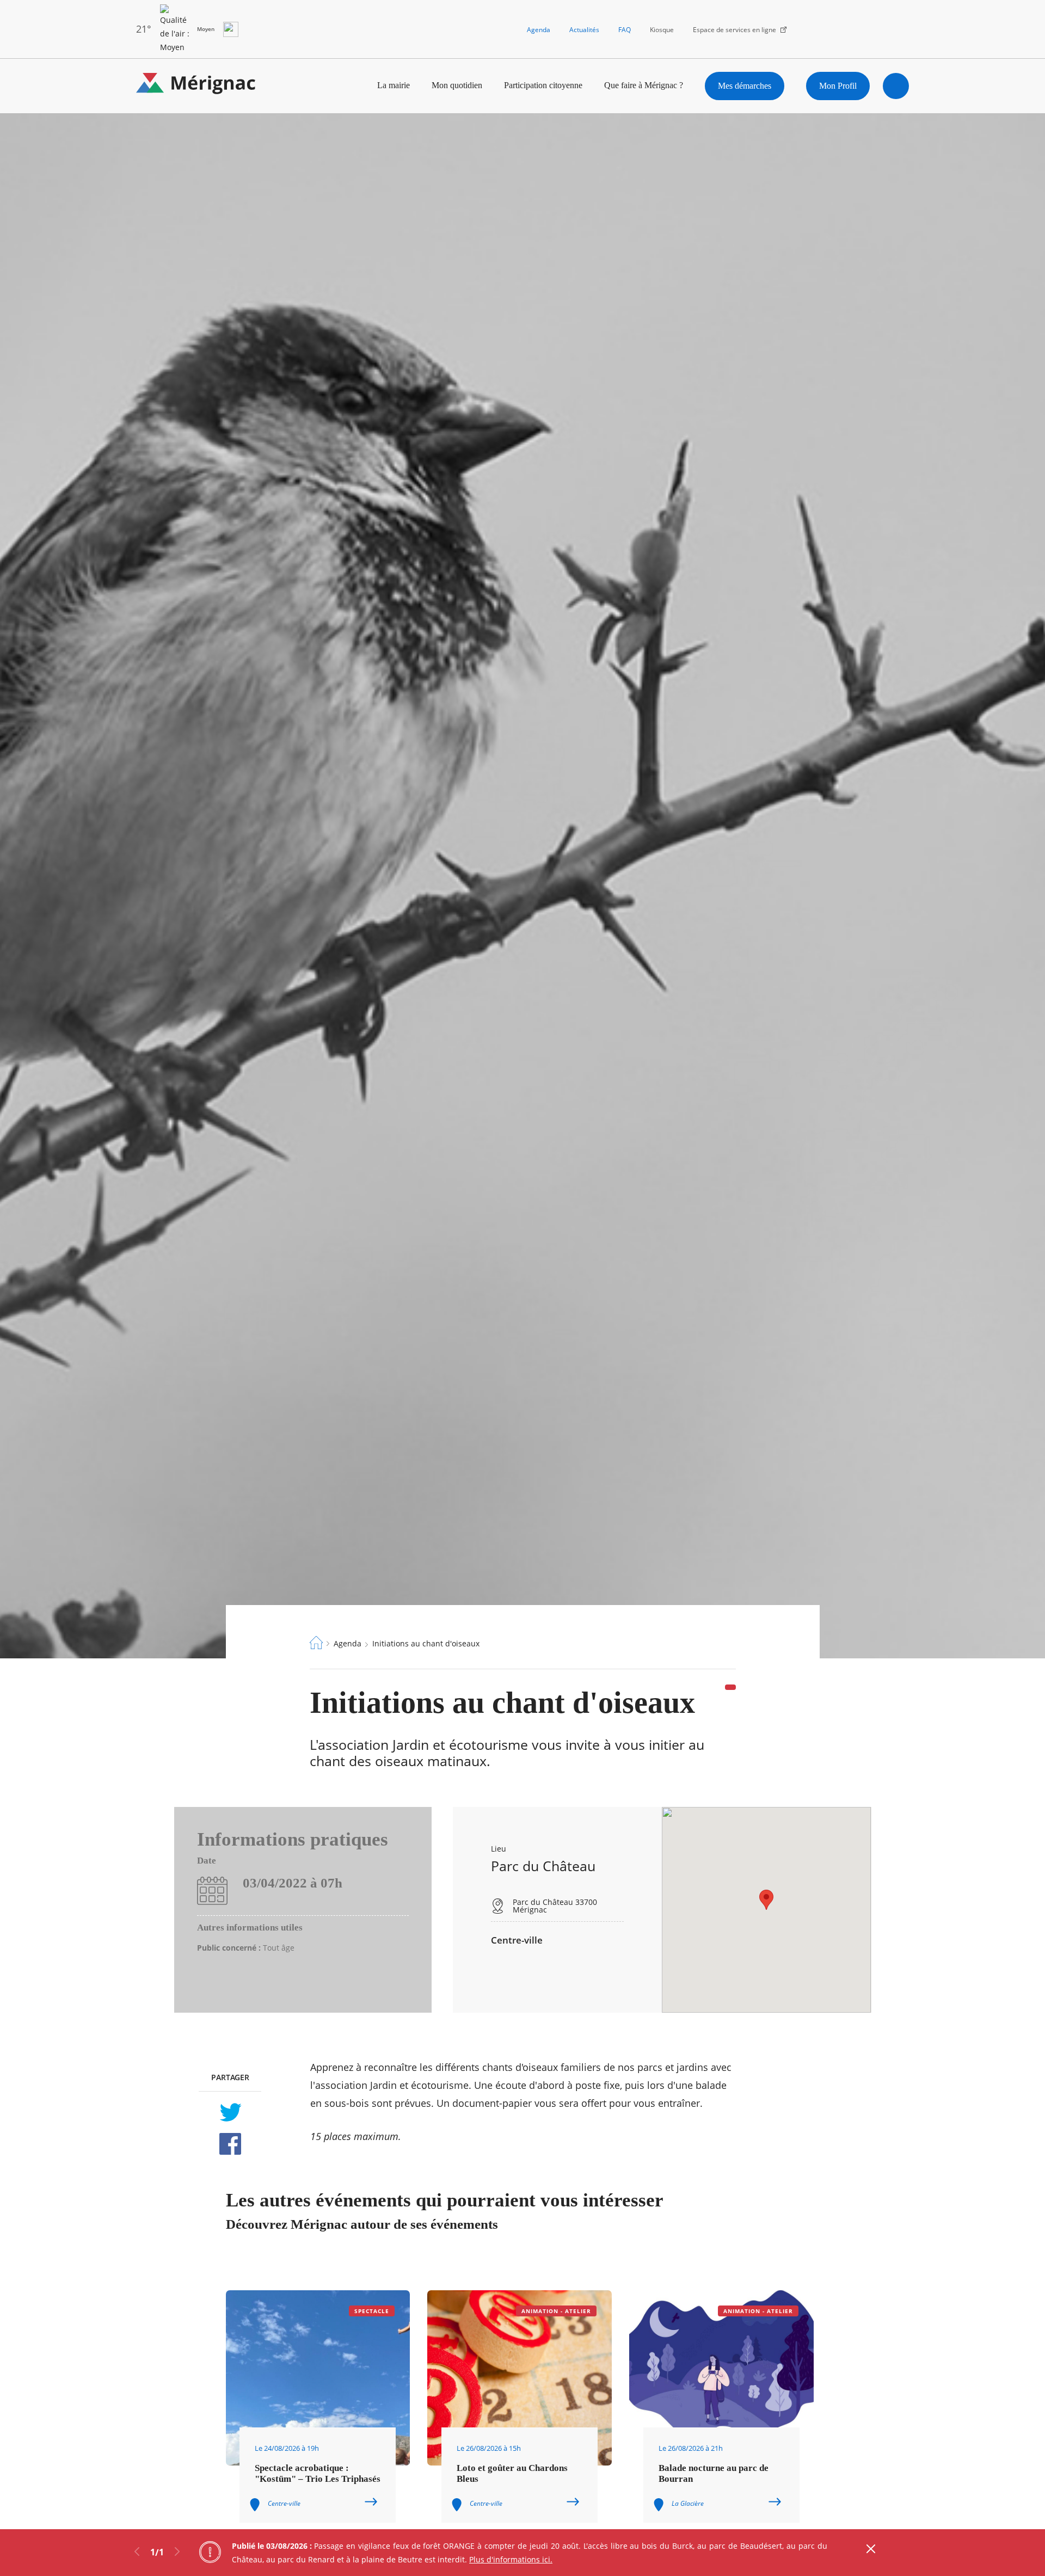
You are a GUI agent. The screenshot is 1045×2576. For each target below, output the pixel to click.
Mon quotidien (457, 85)
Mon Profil (838, 86)
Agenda (539, 30)
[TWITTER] (230, 2112)
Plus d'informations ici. (511, 2559)
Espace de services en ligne (734, 30)
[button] (766, 1900)
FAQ (625, 30)
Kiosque (662, 30)
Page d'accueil (316, 1643)
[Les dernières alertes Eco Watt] (231, 29)
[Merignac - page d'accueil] (196, 86)
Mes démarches (745, 86)
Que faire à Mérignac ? (644, 85)
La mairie (394, 85)
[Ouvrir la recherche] (896, 86)
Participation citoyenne (543, 85)
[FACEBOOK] (230, 2144)
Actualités (584, 30)
